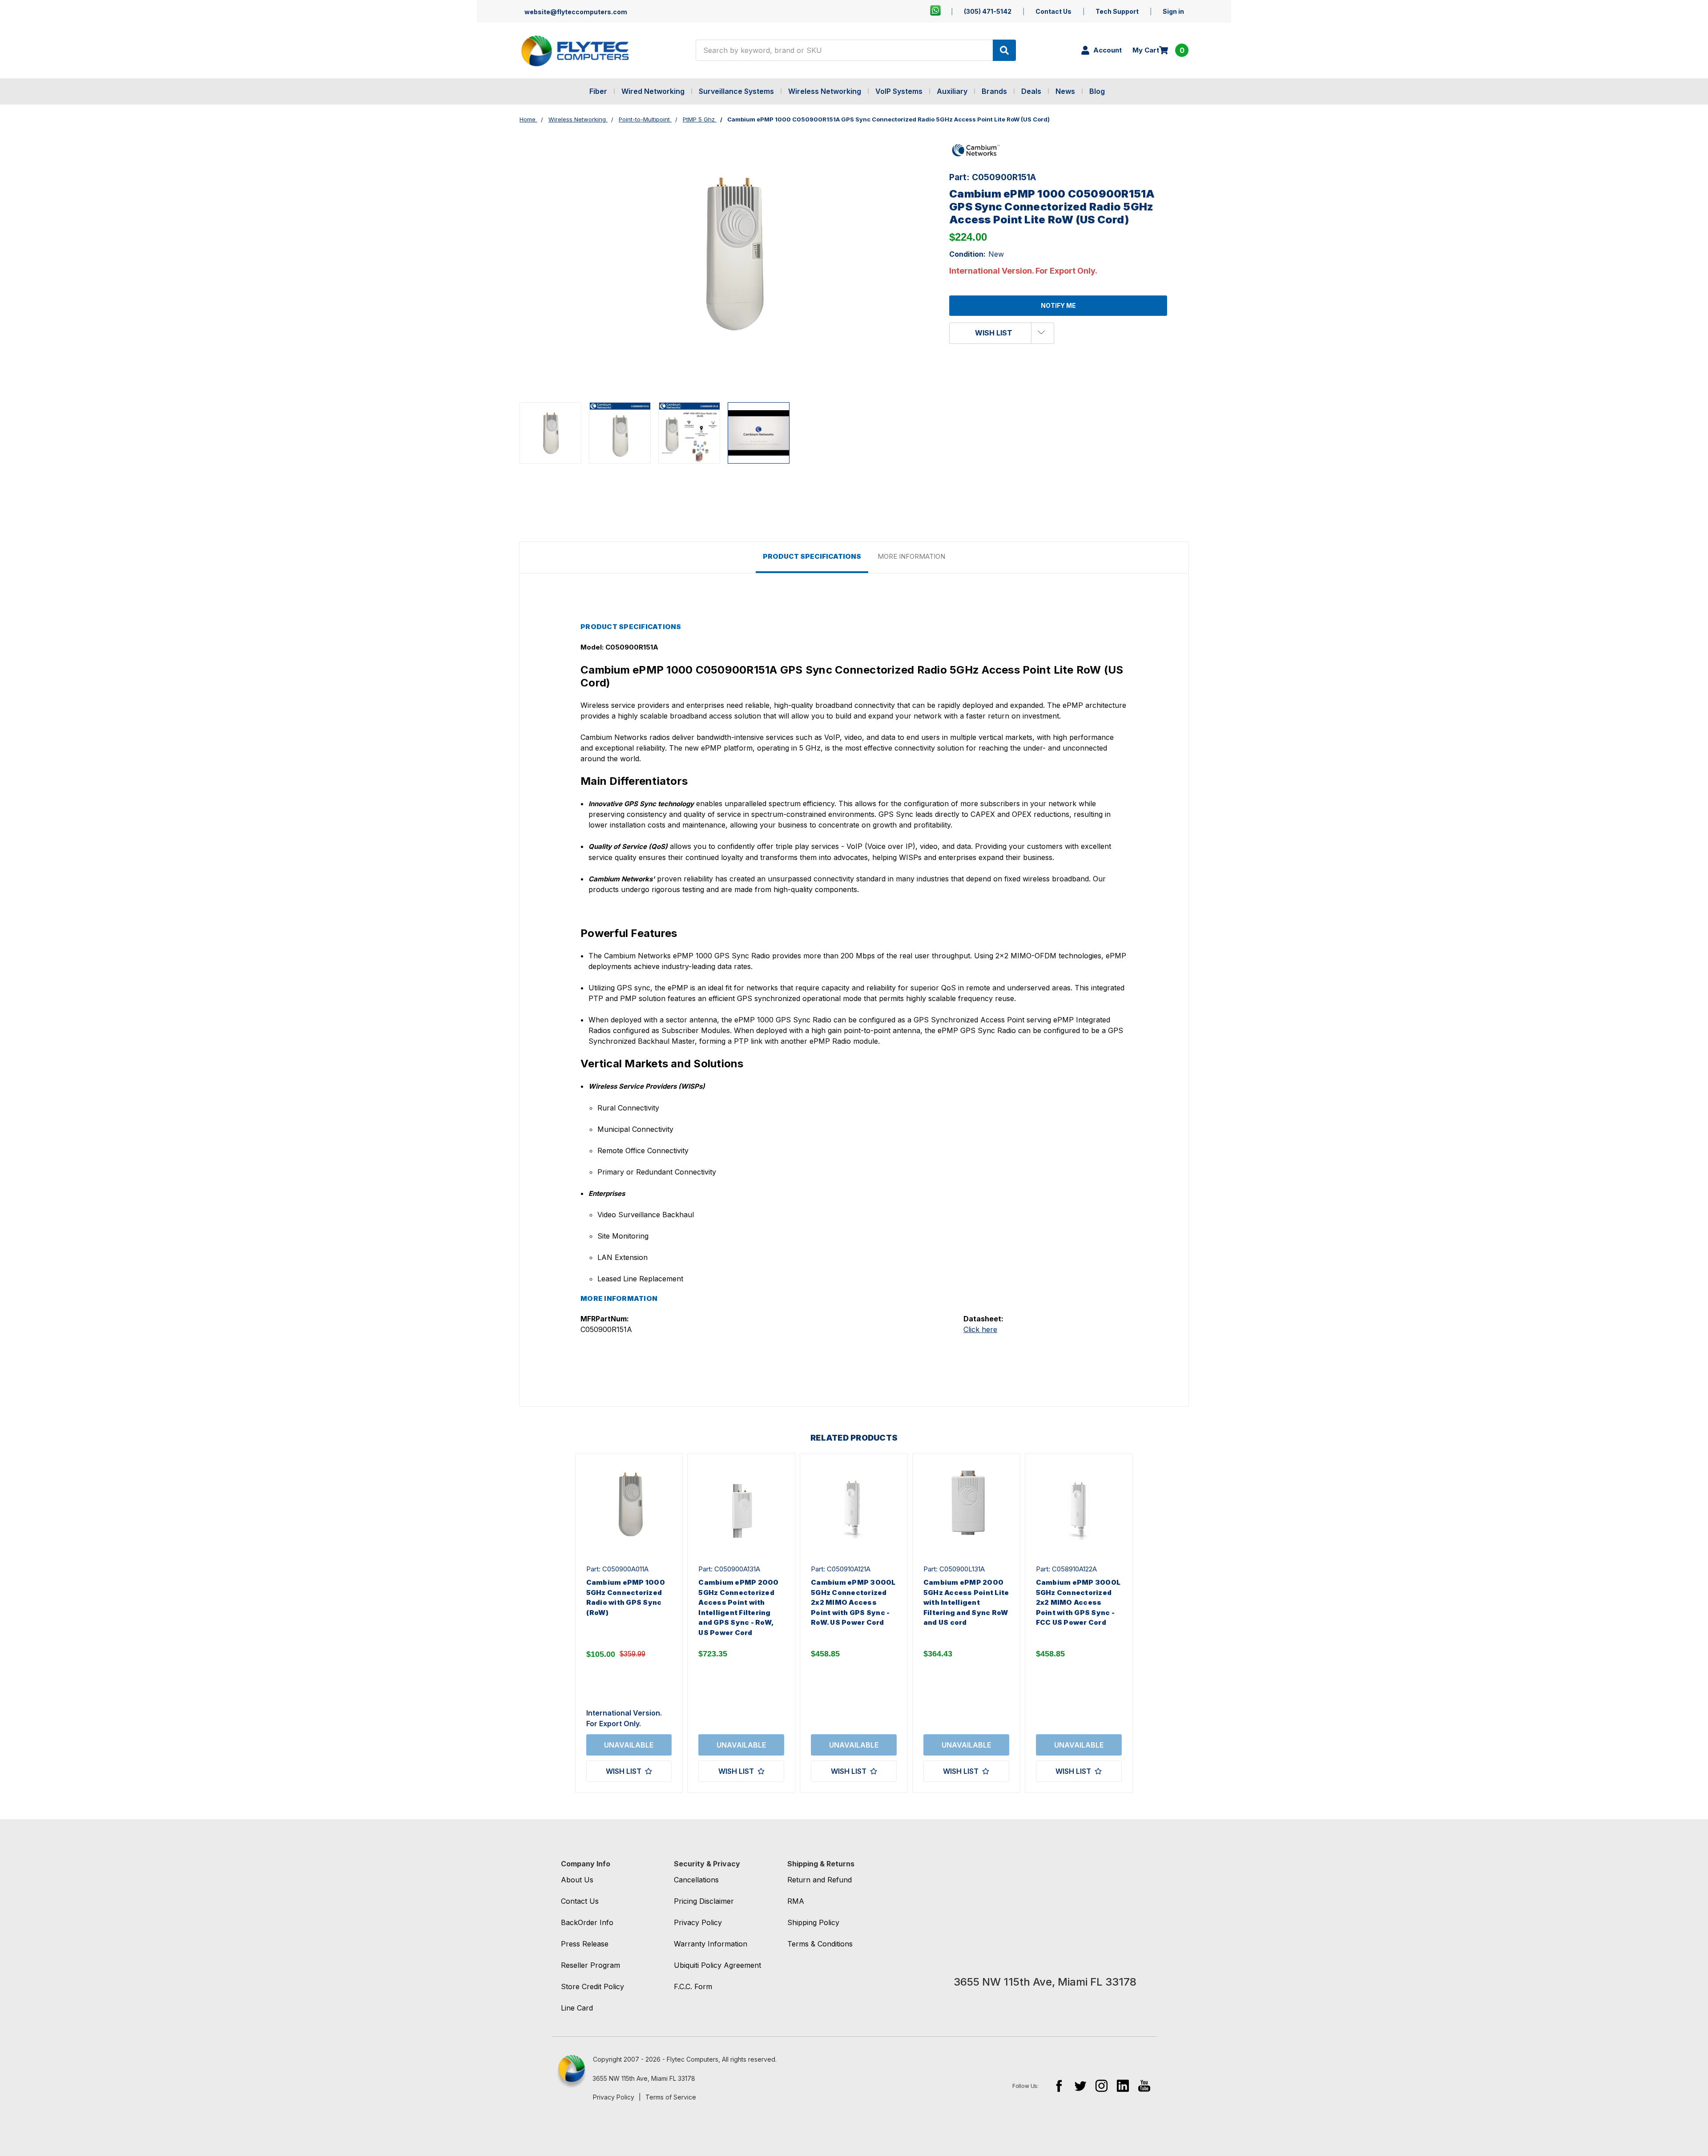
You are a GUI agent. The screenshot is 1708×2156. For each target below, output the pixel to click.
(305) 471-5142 (988, 11)
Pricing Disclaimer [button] (704, 1901)
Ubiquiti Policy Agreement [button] (717, 1965)
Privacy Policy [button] (698, 1922)
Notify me (1058, 305)
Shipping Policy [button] (813, 1922)
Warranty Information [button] (711, 1944)
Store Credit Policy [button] (592, 1986)
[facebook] (1059, 2085)
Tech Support (1117, 11)
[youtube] (1144, 2085)
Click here (980, 1329)
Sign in (1173, 11)
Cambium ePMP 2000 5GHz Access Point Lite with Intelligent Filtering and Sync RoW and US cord (966, 1602)
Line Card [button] (577, 2008)
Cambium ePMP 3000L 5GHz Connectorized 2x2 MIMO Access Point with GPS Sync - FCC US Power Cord (1078, 1602)
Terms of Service (671, 2097)
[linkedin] (1123, 2085)
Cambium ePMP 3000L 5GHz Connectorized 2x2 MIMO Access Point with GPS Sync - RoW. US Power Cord (853, 1602)
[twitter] (1080, 2085)
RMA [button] (796, 1901)
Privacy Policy (614, 2097)
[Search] (1004, 50)
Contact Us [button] (580, 1901)
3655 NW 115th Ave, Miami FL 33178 (644, 2078)
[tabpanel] (629, 1623)
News (1065, 91)
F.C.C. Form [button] (693, 1986)
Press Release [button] (585, 1944)
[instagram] (1102, 2085)
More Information (911, 556)
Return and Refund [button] (820, 1880)
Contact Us (1053, 11)
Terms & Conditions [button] (820, 1944)
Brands (994, 91)
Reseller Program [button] (590, 1965)
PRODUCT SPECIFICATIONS (812, 556)
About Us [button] (577, 1880)
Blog (1097, 91)
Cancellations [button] (696, 1880)
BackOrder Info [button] (587, 1922)
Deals (1031, 91)
